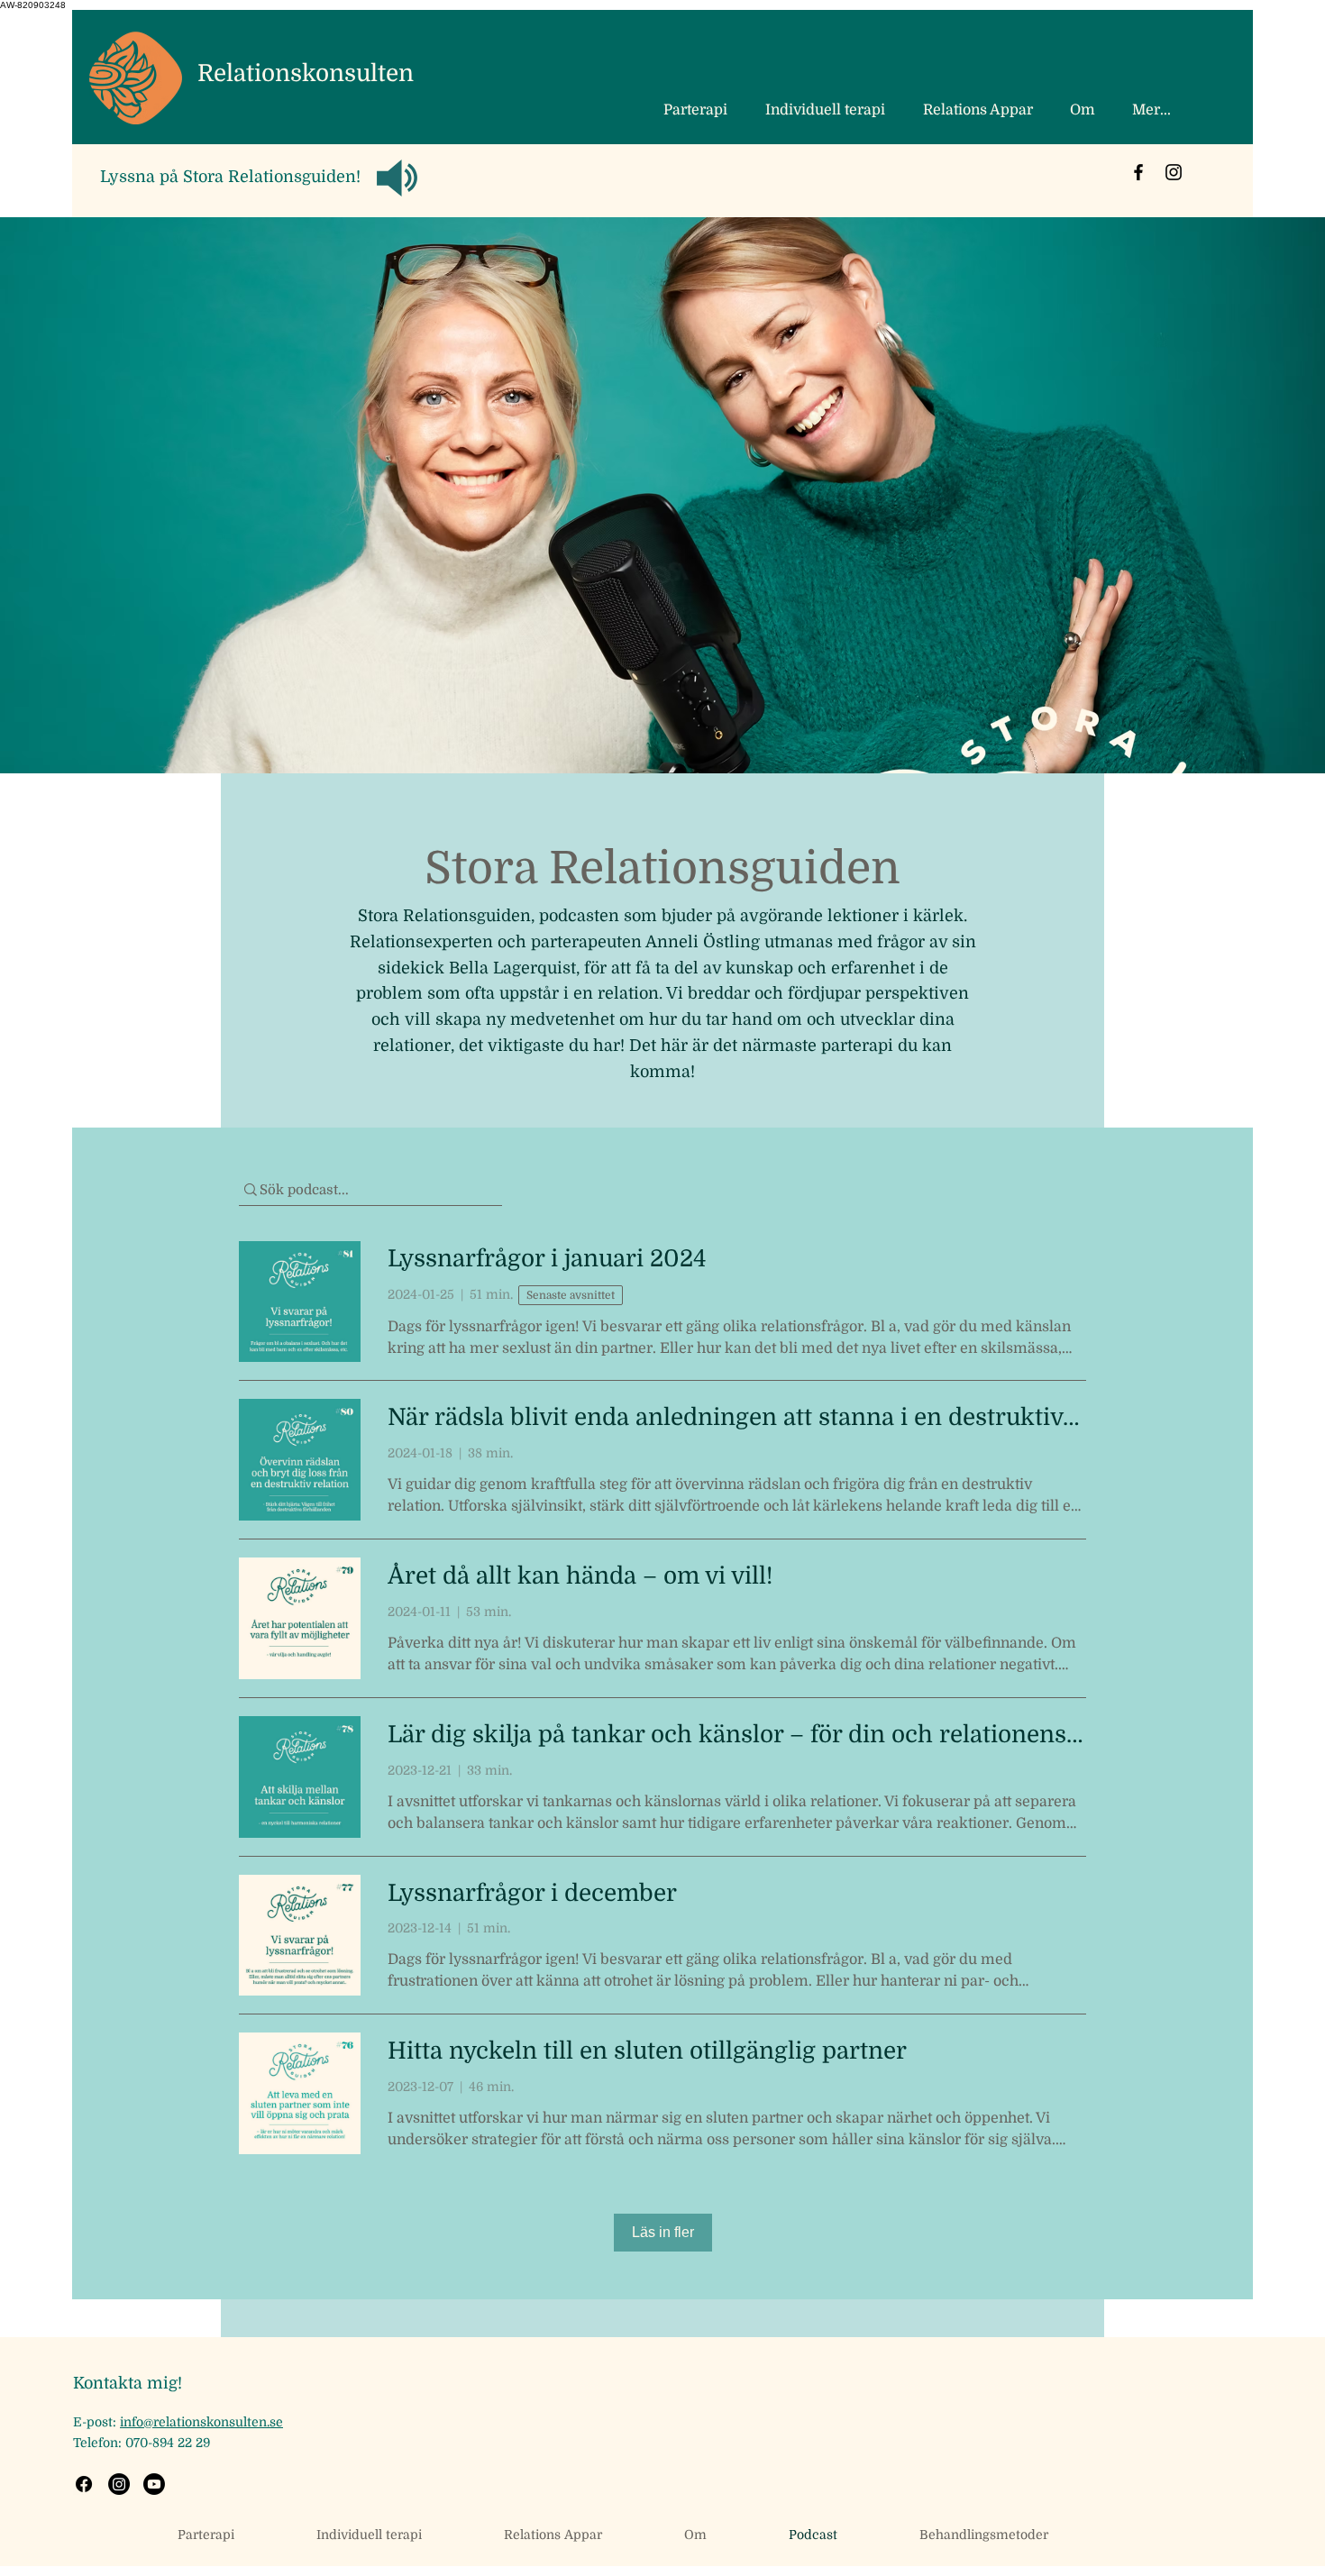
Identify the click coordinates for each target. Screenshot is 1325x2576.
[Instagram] (1174, 172)
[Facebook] (1138, 172)
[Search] (1085, 113)
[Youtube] (154, 2484)
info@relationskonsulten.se (201, 2422)
